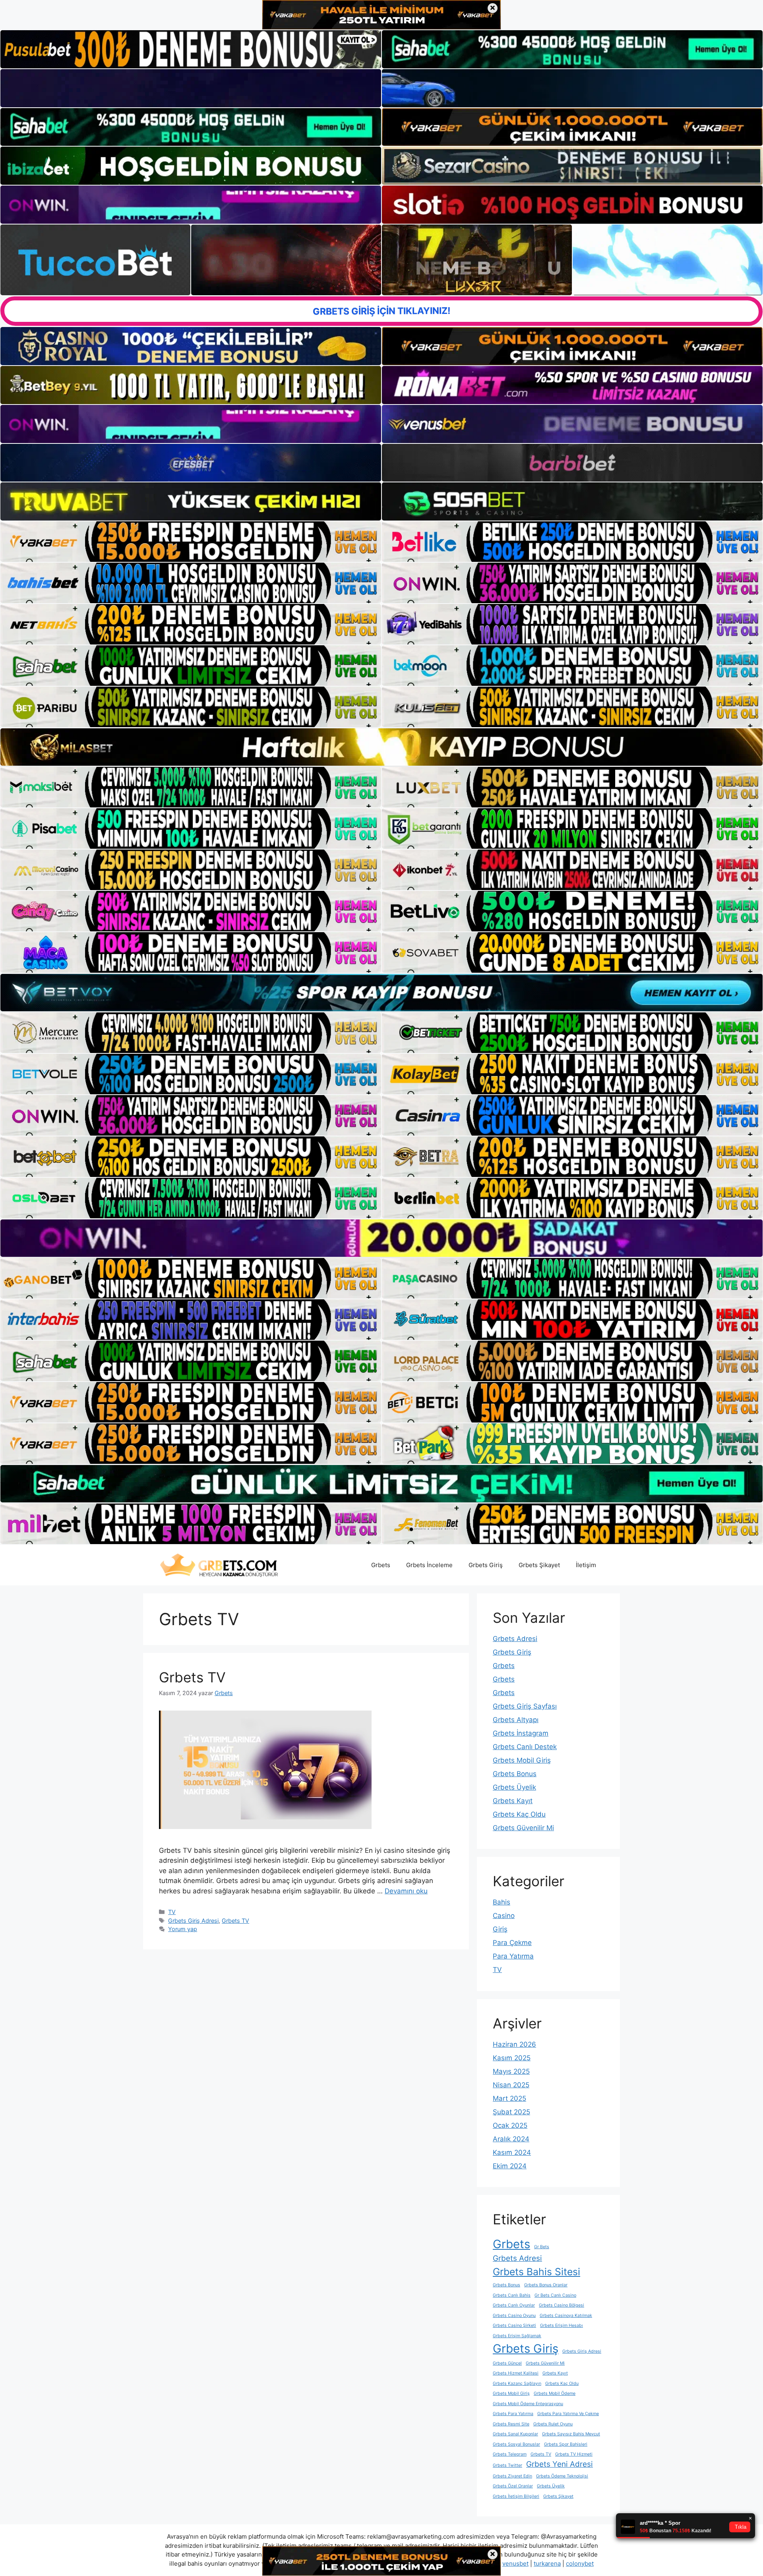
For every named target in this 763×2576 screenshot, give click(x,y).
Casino (504, 1916)
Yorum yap (183, 1929)
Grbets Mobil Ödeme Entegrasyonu (528, 2404)
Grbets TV (192, 1677)
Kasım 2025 (512, 2058)
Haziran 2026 (514, 2044)
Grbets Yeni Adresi (560, 2464)
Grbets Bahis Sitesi (536, 2272)
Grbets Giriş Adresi (193, 1921)
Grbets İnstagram (521, 1733)
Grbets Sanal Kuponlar (515, 2434)
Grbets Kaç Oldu (519, 1814)
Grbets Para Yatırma (513, 2414)
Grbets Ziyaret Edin (512, 2476)
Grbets (381, 1565)
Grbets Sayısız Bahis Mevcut (571, 2434)
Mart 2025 (509, 2098)
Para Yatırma (513, 1956)
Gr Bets (542, 2247)
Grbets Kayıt (513, 1801)
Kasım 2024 (512, 2152)
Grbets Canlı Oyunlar (514, 2305)
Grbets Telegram (510, 2454)
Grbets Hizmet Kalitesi (516, 2373)
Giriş (500, 1929)
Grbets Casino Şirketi (514, 2325)
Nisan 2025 (511, 2085)
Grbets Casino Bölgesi (562, 2305)
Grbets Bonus (515, 1774)
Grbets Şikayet (539, 1565)
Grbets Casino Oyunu (514, 2316)
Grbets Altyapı (516, 1720)
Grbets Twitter (507, 2465)
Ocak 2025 (510, 2125)
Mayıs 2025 (511, 2071)
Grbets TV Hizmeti (574, 2454)
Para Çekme (512, 1943)
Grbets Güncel (507, 2363)
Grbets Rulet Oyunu (553, 2424)
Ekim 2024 (510, 2166)
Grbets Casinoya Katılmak (566, 2316)
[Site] (191, 542)
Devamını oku (406, 1891)
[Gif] (381, 747)
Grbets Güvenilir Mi (523, 1828)
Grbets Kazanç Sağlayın (517, 2383)
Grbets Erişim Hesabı (562, 2325)
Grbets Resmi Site (511, 2424)
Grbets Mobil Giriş (522, 1760)
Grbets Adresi (515, 1639)
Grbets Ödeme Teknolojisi (562, 2476)
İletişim (586, 1565)
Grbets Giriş (486, 1565)
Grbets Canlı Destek (525, 1747)
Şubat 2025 (511, 2112)
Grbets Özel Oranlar (513, 2486)
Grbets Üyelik (514, 1787)
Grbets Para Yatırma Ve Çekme (568, 2414)
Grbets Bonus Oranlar (546, 2285)
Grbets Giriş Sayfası (525, 1706)
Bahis (502, 1902)
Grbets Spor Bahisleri (566, 2444)
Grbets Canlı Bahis (512, 2295)
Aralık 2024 (511, 2139)
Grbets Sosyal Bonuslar (516, 2444)
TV (172, 1912)
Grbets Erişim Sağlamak (517, 2336)
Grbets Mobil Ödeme (555, 2393)
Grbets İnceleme (429, 1565)
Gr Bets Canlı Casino (555, 2295)
